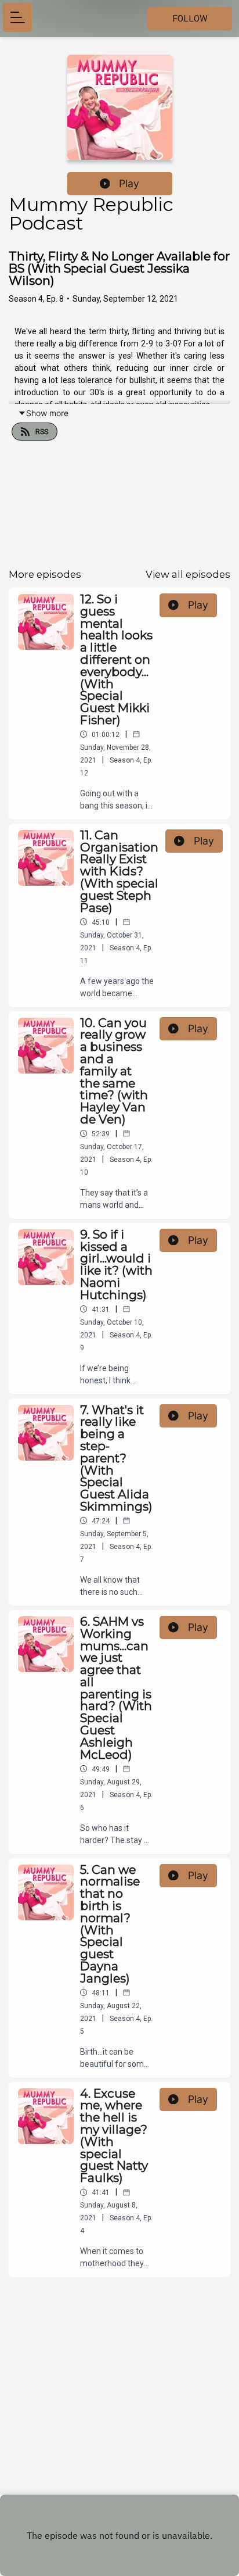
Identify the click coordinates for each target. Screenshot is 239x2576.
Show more (47, 413)
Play (129, 183)
